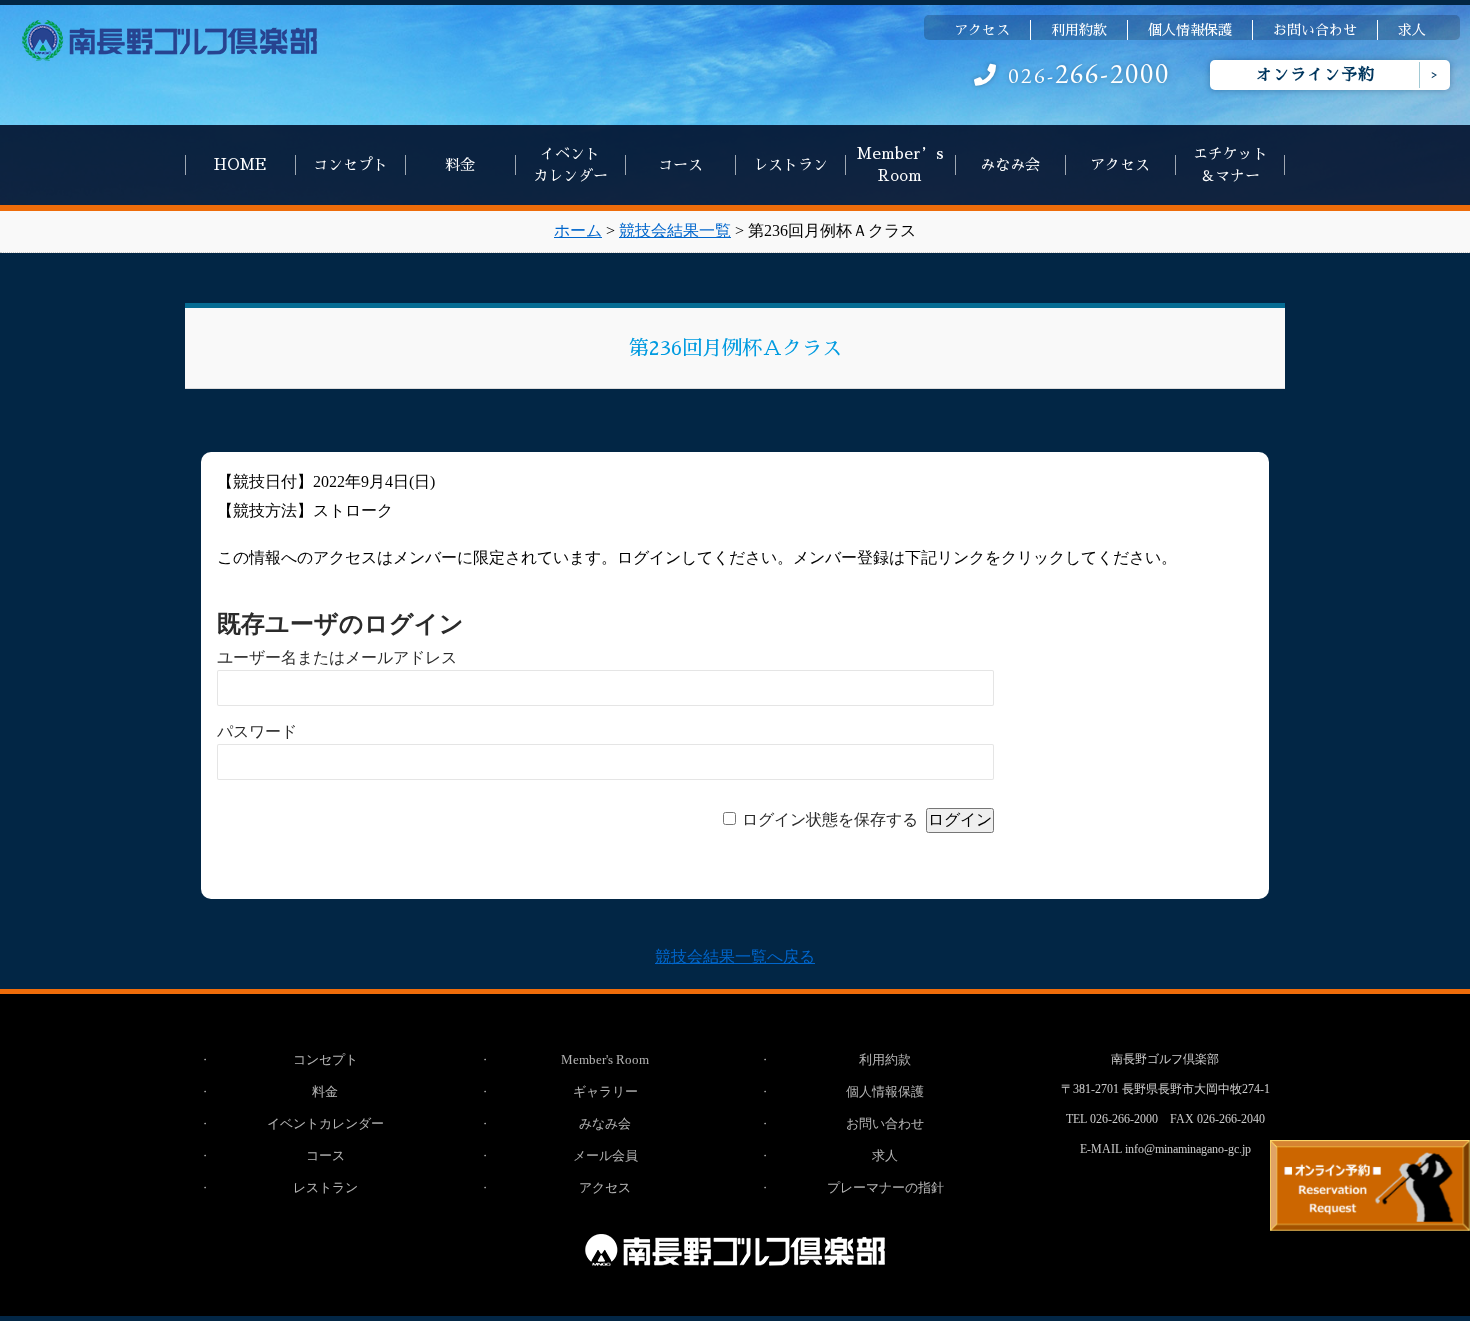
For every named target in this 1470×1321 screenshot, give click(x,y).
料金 (460, 164)
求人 (1412, 30)
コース (680, 164)
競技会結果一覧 (675, 230)
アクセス (982, 30)
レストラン (790, 164)
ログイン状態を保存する (830, 819)
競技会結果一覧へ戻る (735, 956)
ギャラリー (605, 1091)
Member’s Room (900, 164)
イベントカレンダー (570, 164)
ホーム (578, 230)
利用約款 (1079, 30)
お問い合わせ (1315, 30)
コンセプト (350, 164)
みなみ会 (1010, 164)
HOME (240, 164)
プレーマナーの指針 (885, 1187)
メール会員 (605, 1155)
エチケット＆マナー (1230, 164)
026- (1089, 75)
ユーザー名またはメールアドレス (337, 657)
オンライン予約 (1315, 75)
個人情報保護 (1190, 30)
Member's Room (605, 1059)
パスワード (257, 731)
